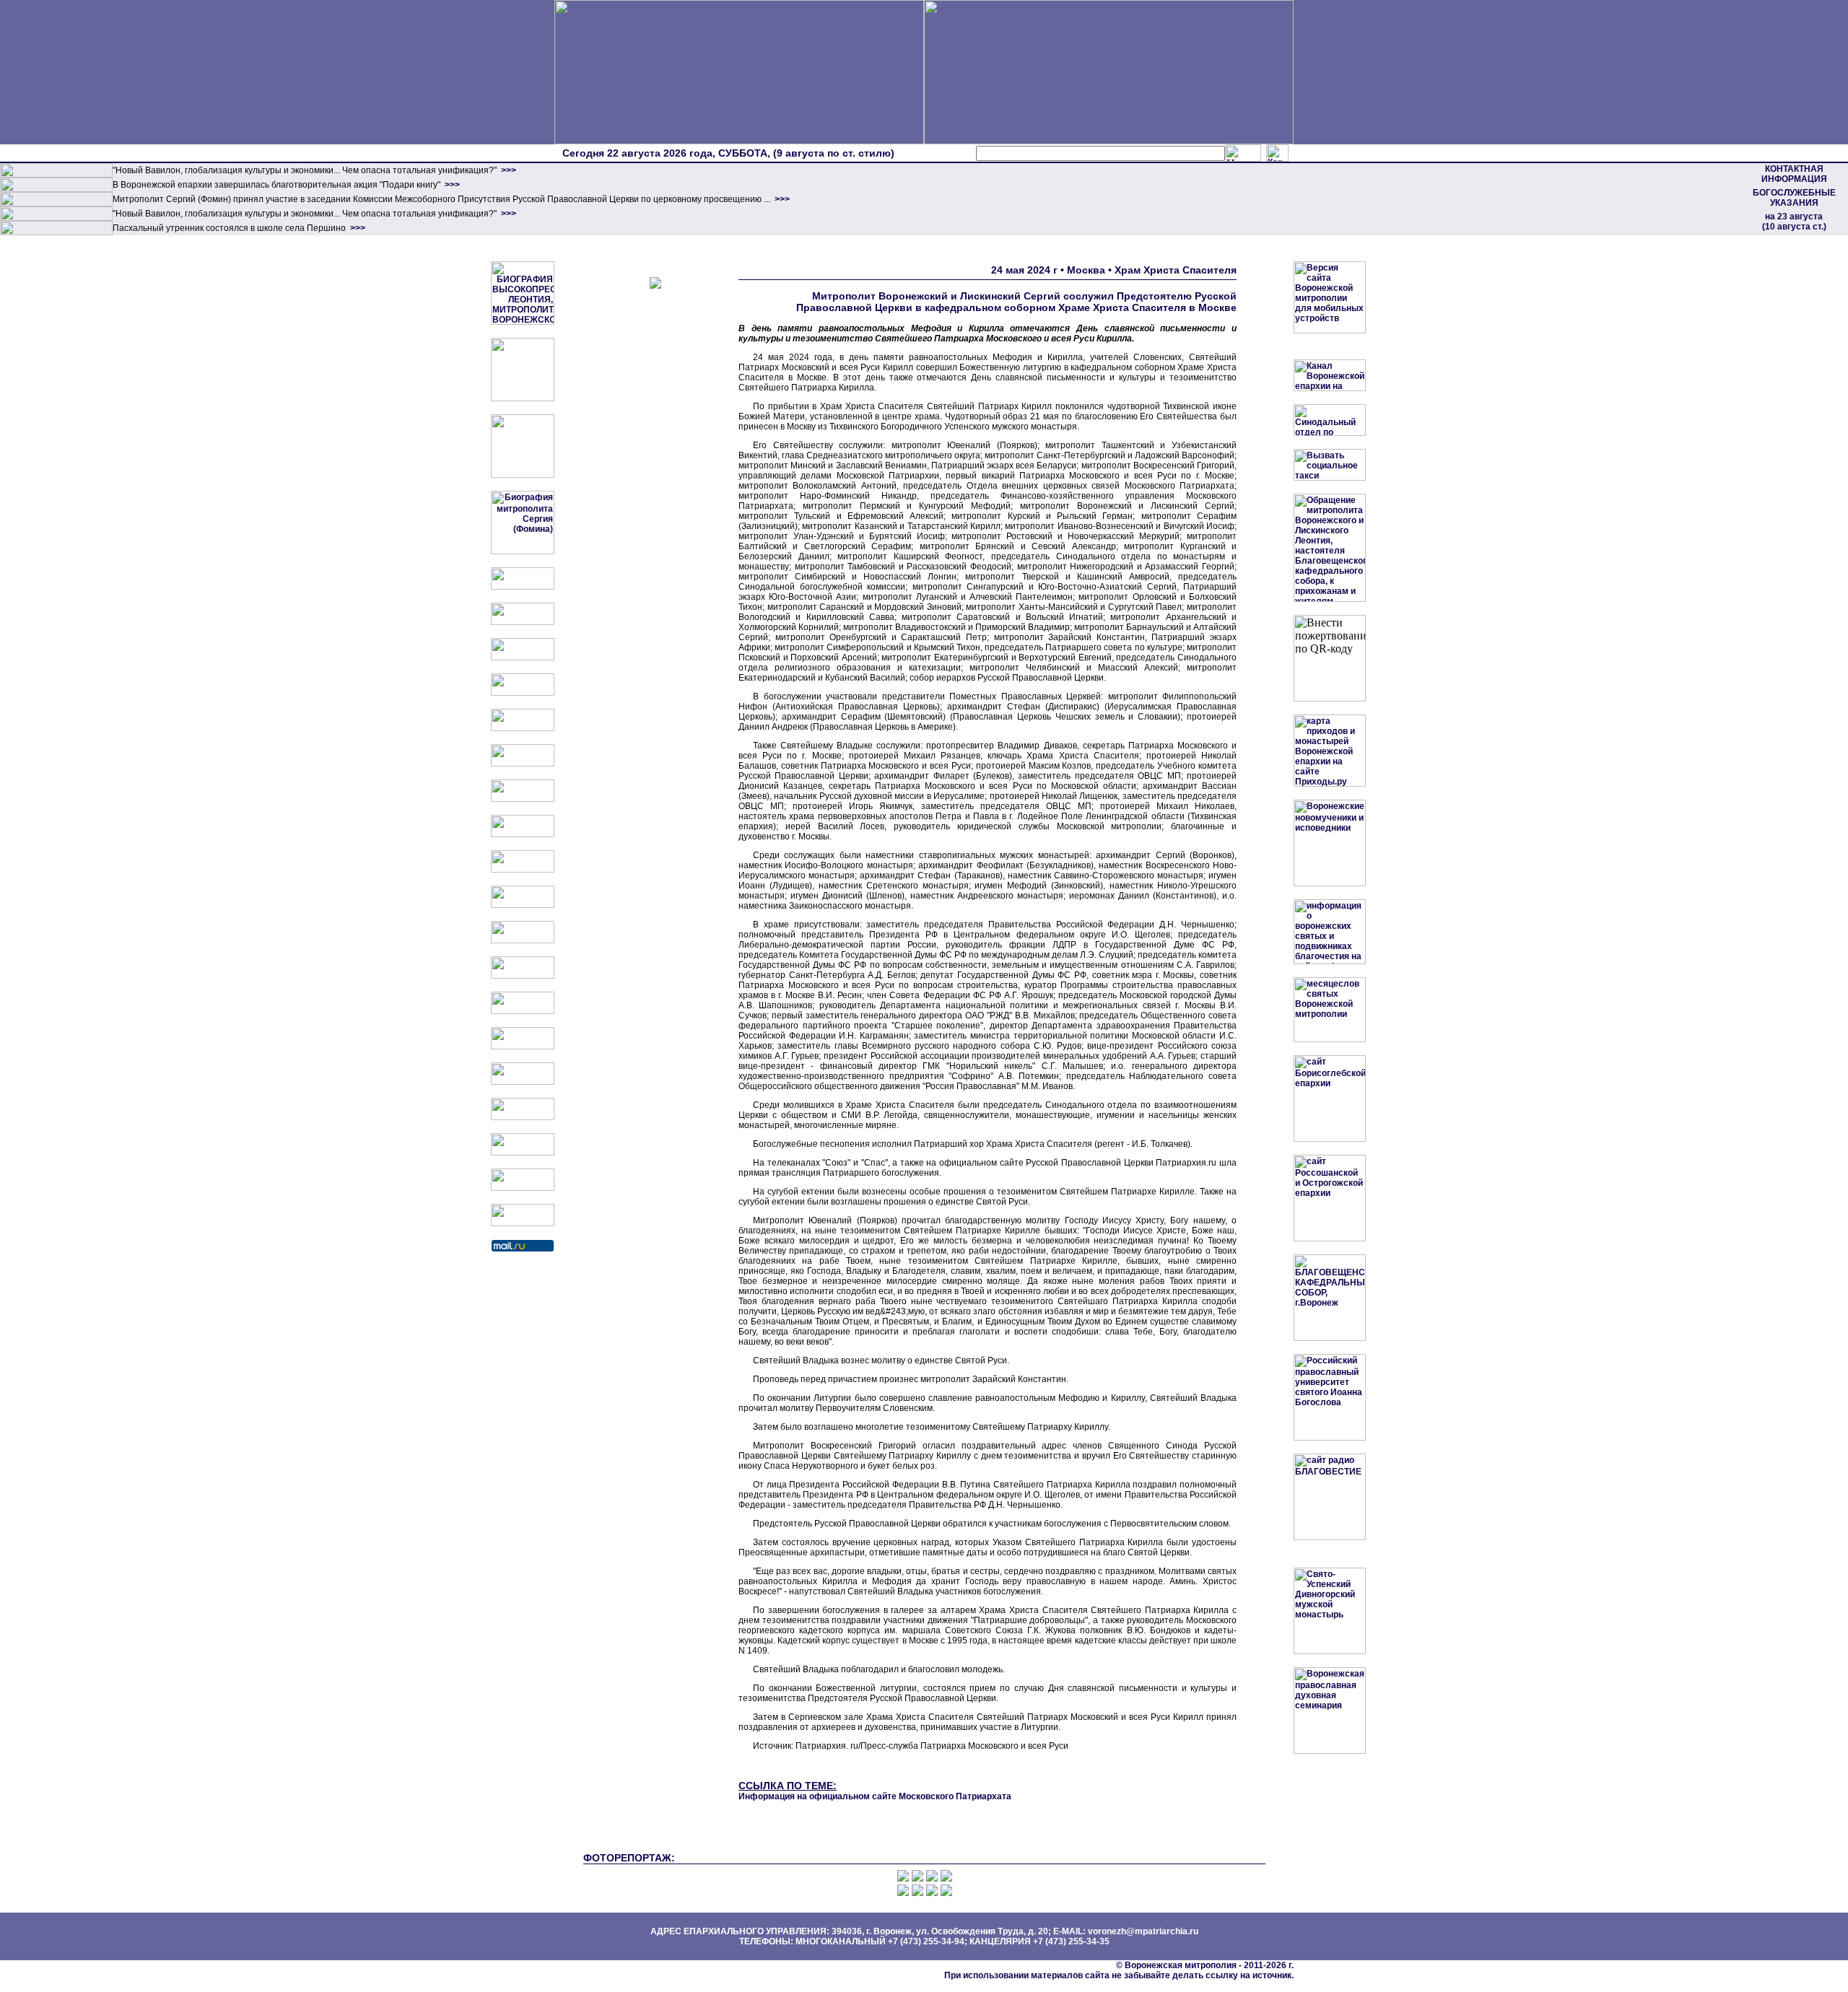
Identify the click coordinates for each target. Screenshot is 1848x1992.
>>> (507, 170)
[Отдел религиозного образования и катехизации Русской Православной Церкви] (523, 728)
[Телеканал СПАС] (523, 799)
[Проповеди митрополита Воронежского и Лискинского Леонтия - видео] (523, 398)
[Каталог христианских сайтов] (523, 1223)
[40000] (56, 218)
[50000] (56, 204)
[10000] (56, 175)
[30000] (56, 232)
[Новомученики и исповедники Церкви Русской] (523, 658)
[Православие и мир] (523, 1011)
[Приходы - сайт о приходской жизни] (523, 940)
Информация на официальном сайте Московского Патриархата (875, 1796)
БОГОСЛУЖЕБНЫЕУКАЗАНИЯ (1794, 198)
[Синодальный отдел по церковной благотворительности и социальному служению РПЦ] (523, 693)
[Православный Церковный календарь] (523, 622)
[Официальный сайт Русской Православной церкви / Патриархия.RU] (523, 587)
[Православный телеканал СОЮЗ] (523, 764)
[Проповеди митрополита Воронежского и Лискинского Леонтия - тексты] (523, 475)
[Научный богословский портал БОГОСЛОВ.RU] (523, 1082)
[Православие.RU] (523, 976)
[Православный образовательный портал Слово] (523, 1117)
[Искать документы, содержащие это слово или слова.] (1243, 153)
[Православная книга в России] (523, 1153)
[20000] (56, 189)
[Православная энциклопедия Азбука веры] (523, 1047)
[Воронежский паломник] (523, 905)
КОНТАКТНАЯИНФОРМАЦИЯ (1794, 174)
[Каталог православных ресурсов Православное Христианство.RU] (523, 1188)
